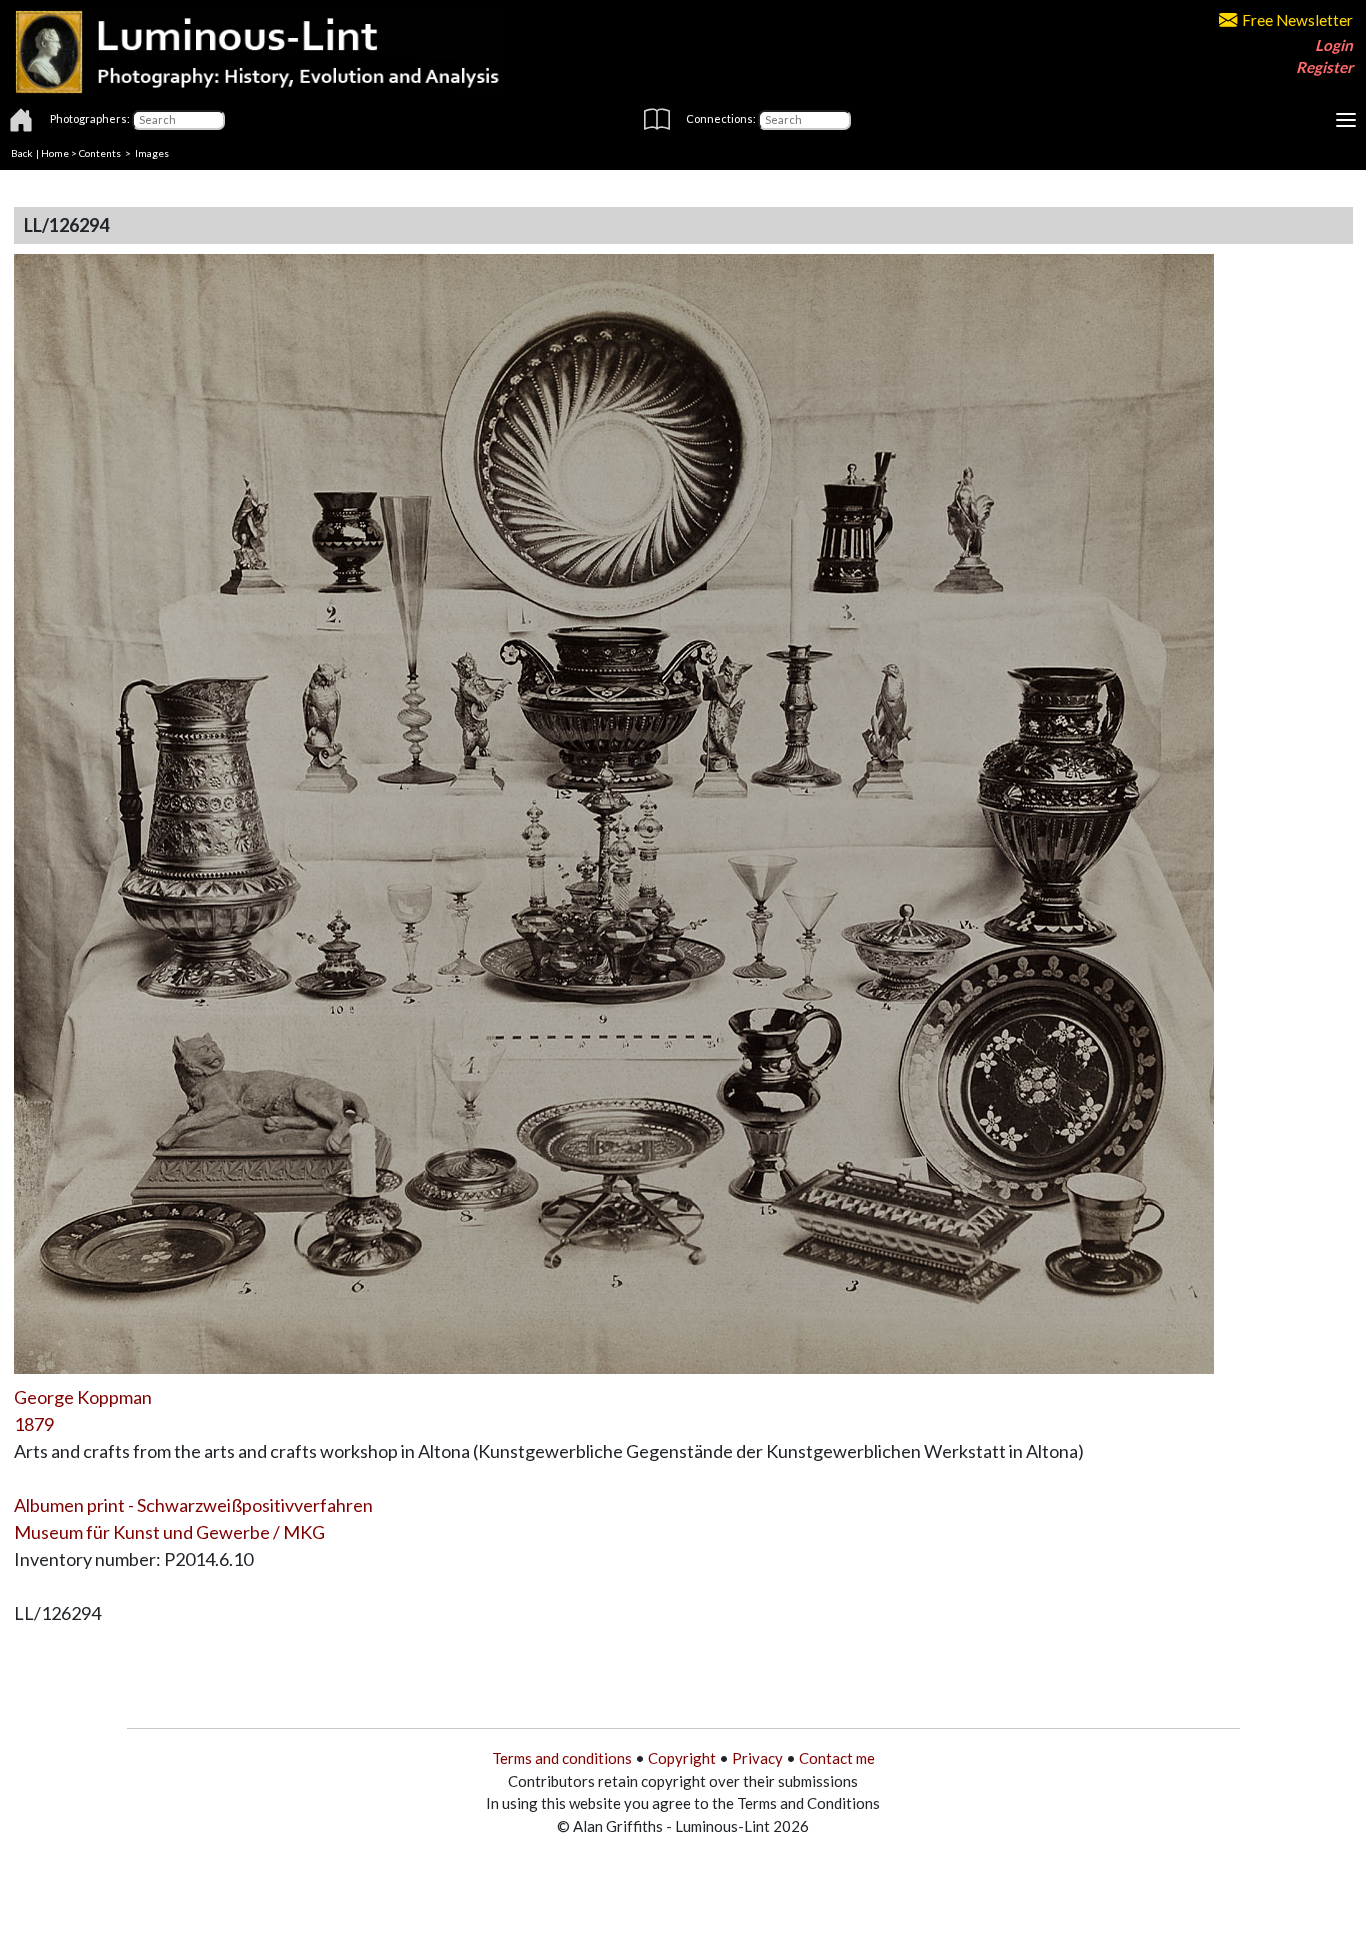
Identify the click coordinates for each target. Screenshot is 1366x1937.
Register (1324, 67)
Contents (100, 153)
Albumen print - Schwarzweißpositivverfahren (193, 1505)
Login (1334, 45)
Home (55, 153)
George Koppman (83, 1397)
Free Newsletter (1297, 20)
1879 (34, 1424)
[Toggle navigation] (1346, 120)
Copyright (682, 1758)
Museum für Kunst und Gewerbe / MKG (169, 1532)
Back (22, 153)
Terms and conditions (562, 1758)
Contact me (837, 1758)
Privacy (757, 1758)
